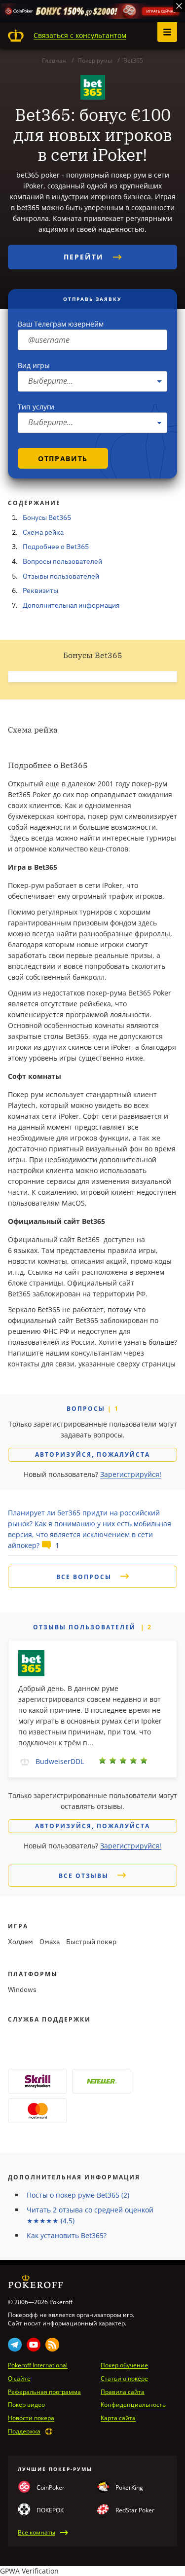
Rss (52, 2345)
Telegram (15, 2345)
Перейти (85, 257)
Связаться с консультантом (80, 35)
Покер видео (26, 2405)
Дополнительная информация (71, 605)
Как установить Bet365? (67, 2235)
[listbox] (92, 381)
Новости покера (31, 2418)
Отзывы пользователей (61, 576)
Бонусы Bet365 (47, 517)
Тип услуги (36, 407)
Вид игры (34, 365)
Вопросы (87, 1409)
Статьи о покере (124, 2379)
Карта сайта (118, 2418)
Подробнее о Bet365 (56, 547)
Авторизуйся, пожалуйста (92, 1454)
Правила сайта (123, 2392)
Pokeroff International (38, 2365)
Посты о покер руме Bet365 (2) (78, 2195)
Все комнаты (37, 2533)
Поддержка (24, 2431)
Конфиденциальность (133, 2405)
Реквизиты (40, 590)
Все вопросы (85, 1577)
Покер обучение (124, 2365)
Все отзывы (85, 1876)
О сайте (19, 2379)
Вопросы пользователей (62, 561)
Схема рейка (43, 532)
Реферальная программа (44, 2392)
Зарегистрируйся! (131, 1474)
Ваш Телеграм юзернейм (61, 324)
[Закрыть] (179, 6)
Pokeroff (16, 36)
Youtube (34, 2345)
